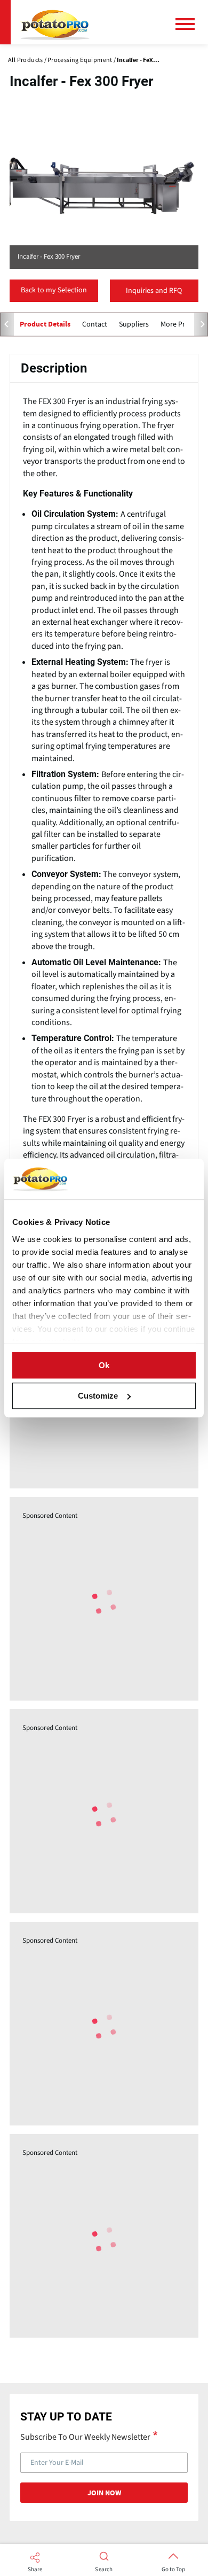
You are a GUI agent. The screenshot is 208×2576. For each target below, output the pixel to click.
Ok (104, 1365)
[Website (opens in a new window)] (104, 185)
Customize (98, 1396)
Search (104, 2570)
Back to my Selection (54, 290)
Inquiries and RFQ (154, 291)
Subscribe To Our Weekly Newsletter (85, 2437)
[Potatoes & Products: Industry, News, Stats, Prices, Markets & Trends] (55, 22)
